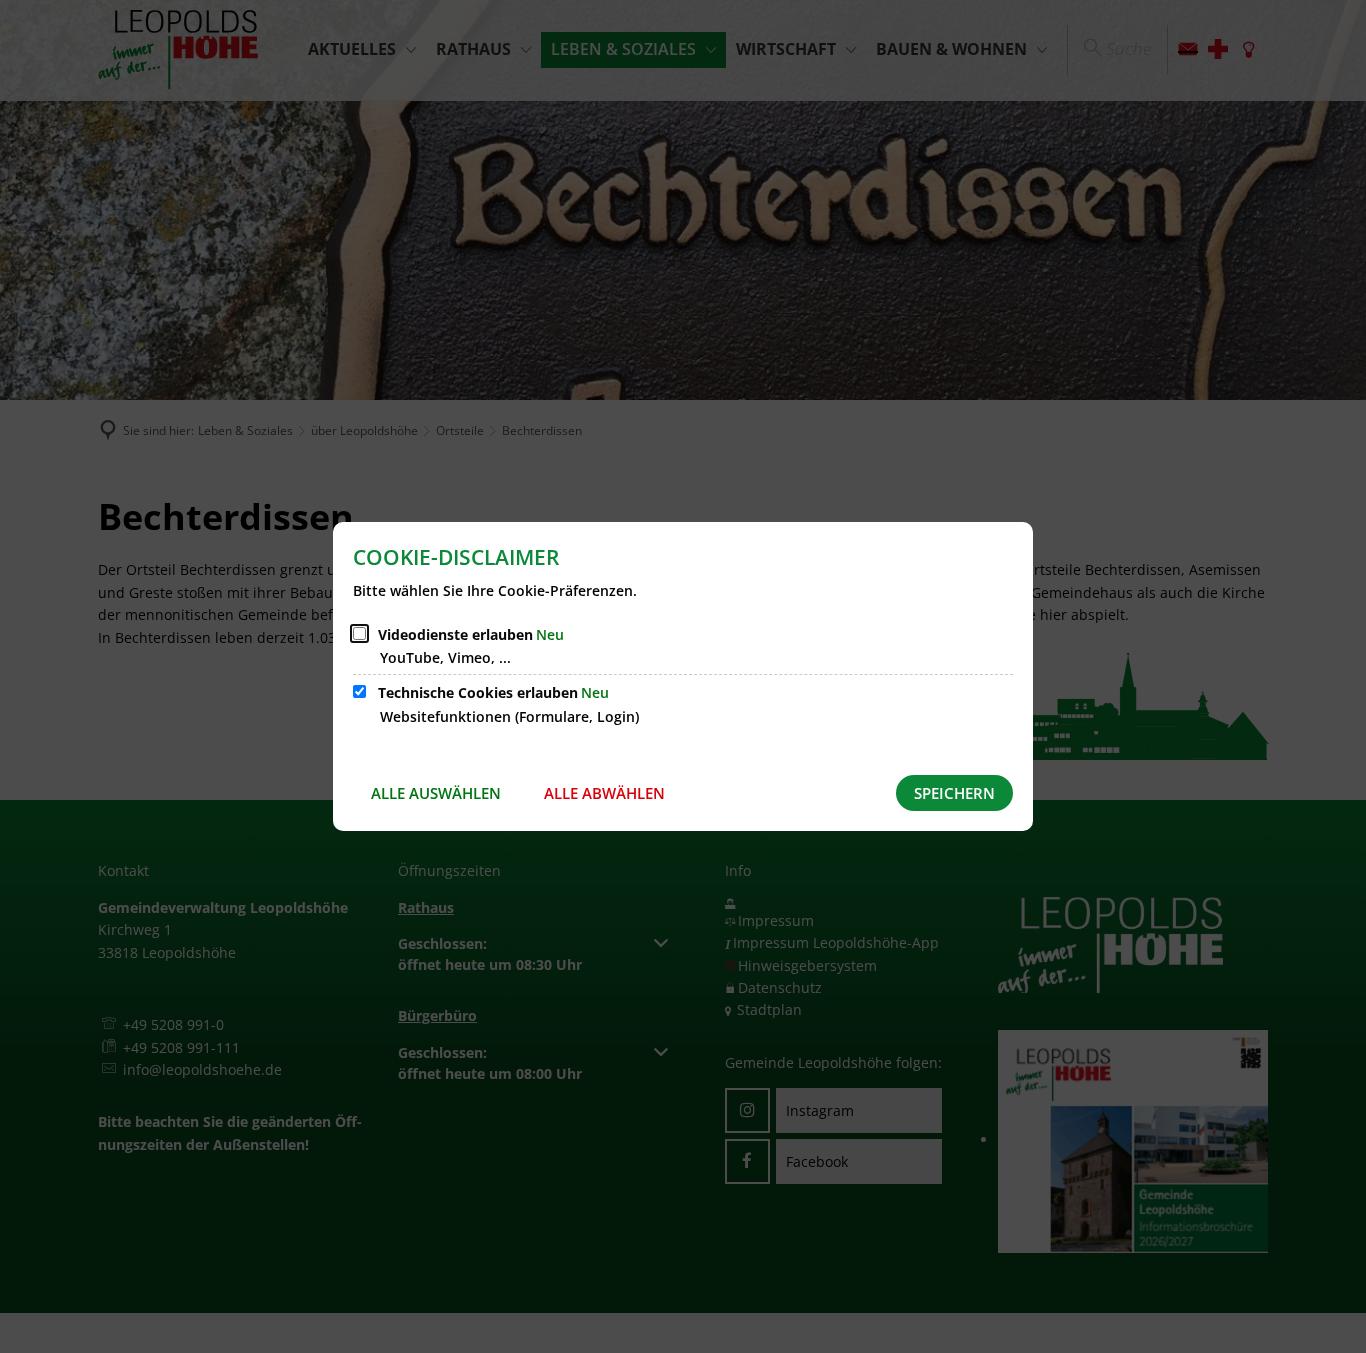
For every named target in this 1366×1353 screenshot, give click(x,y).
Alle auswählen (436, 793)
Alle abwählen (604, 793)
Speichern (954, 793)
